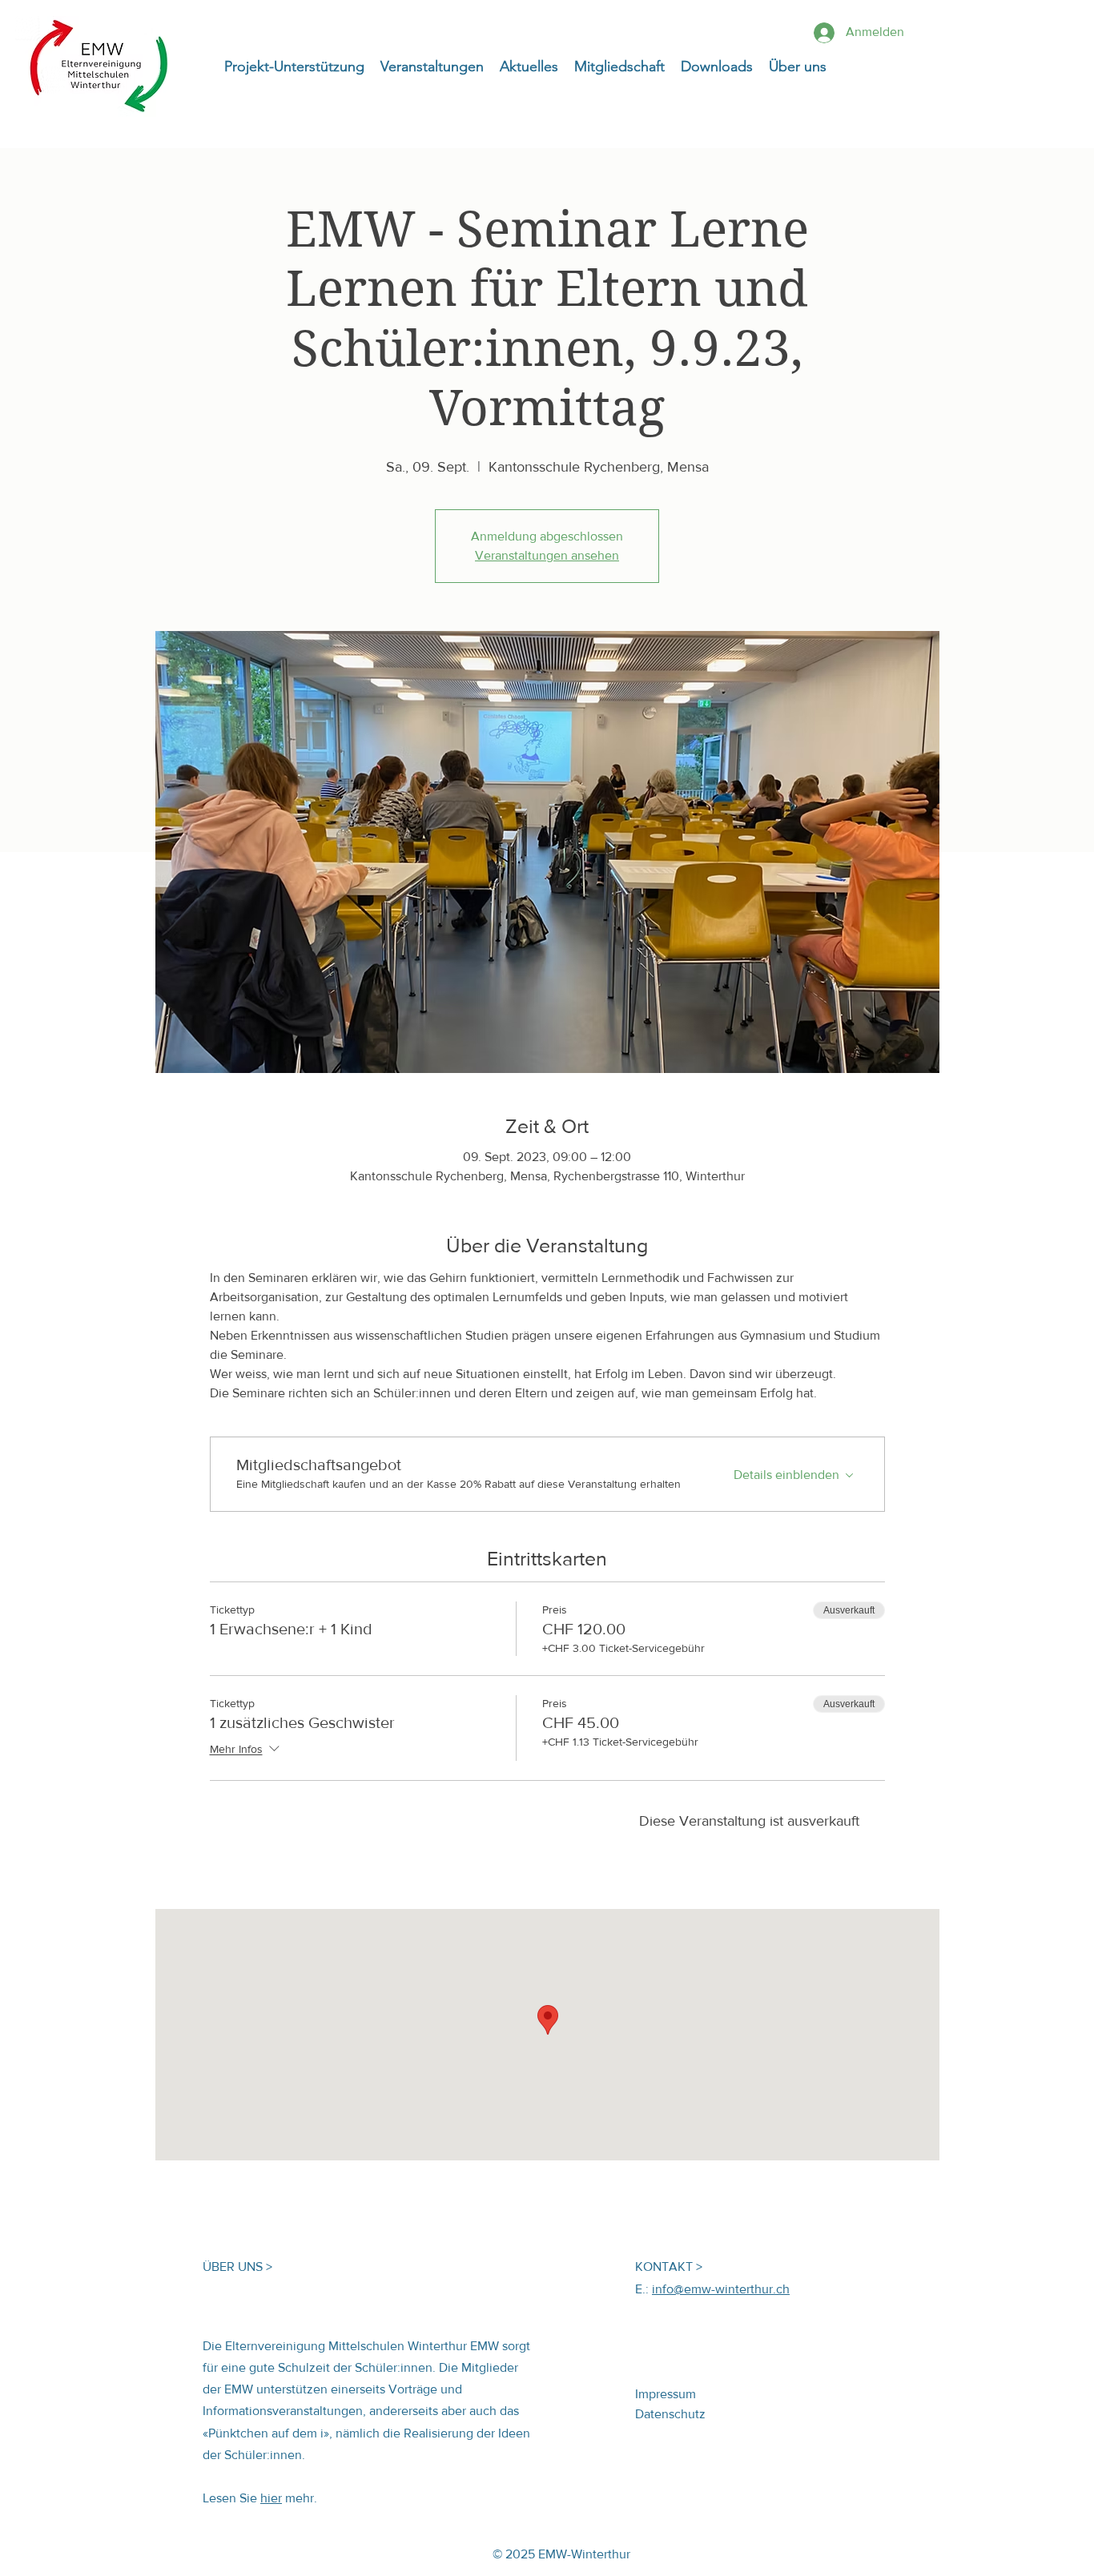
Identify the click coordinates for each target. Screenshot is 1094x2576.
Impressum (666, 2394)
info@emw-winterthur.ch (721, 2289)
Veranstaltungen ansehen (547, 555)
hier (271, 2498)
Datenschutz (670, 2414)
